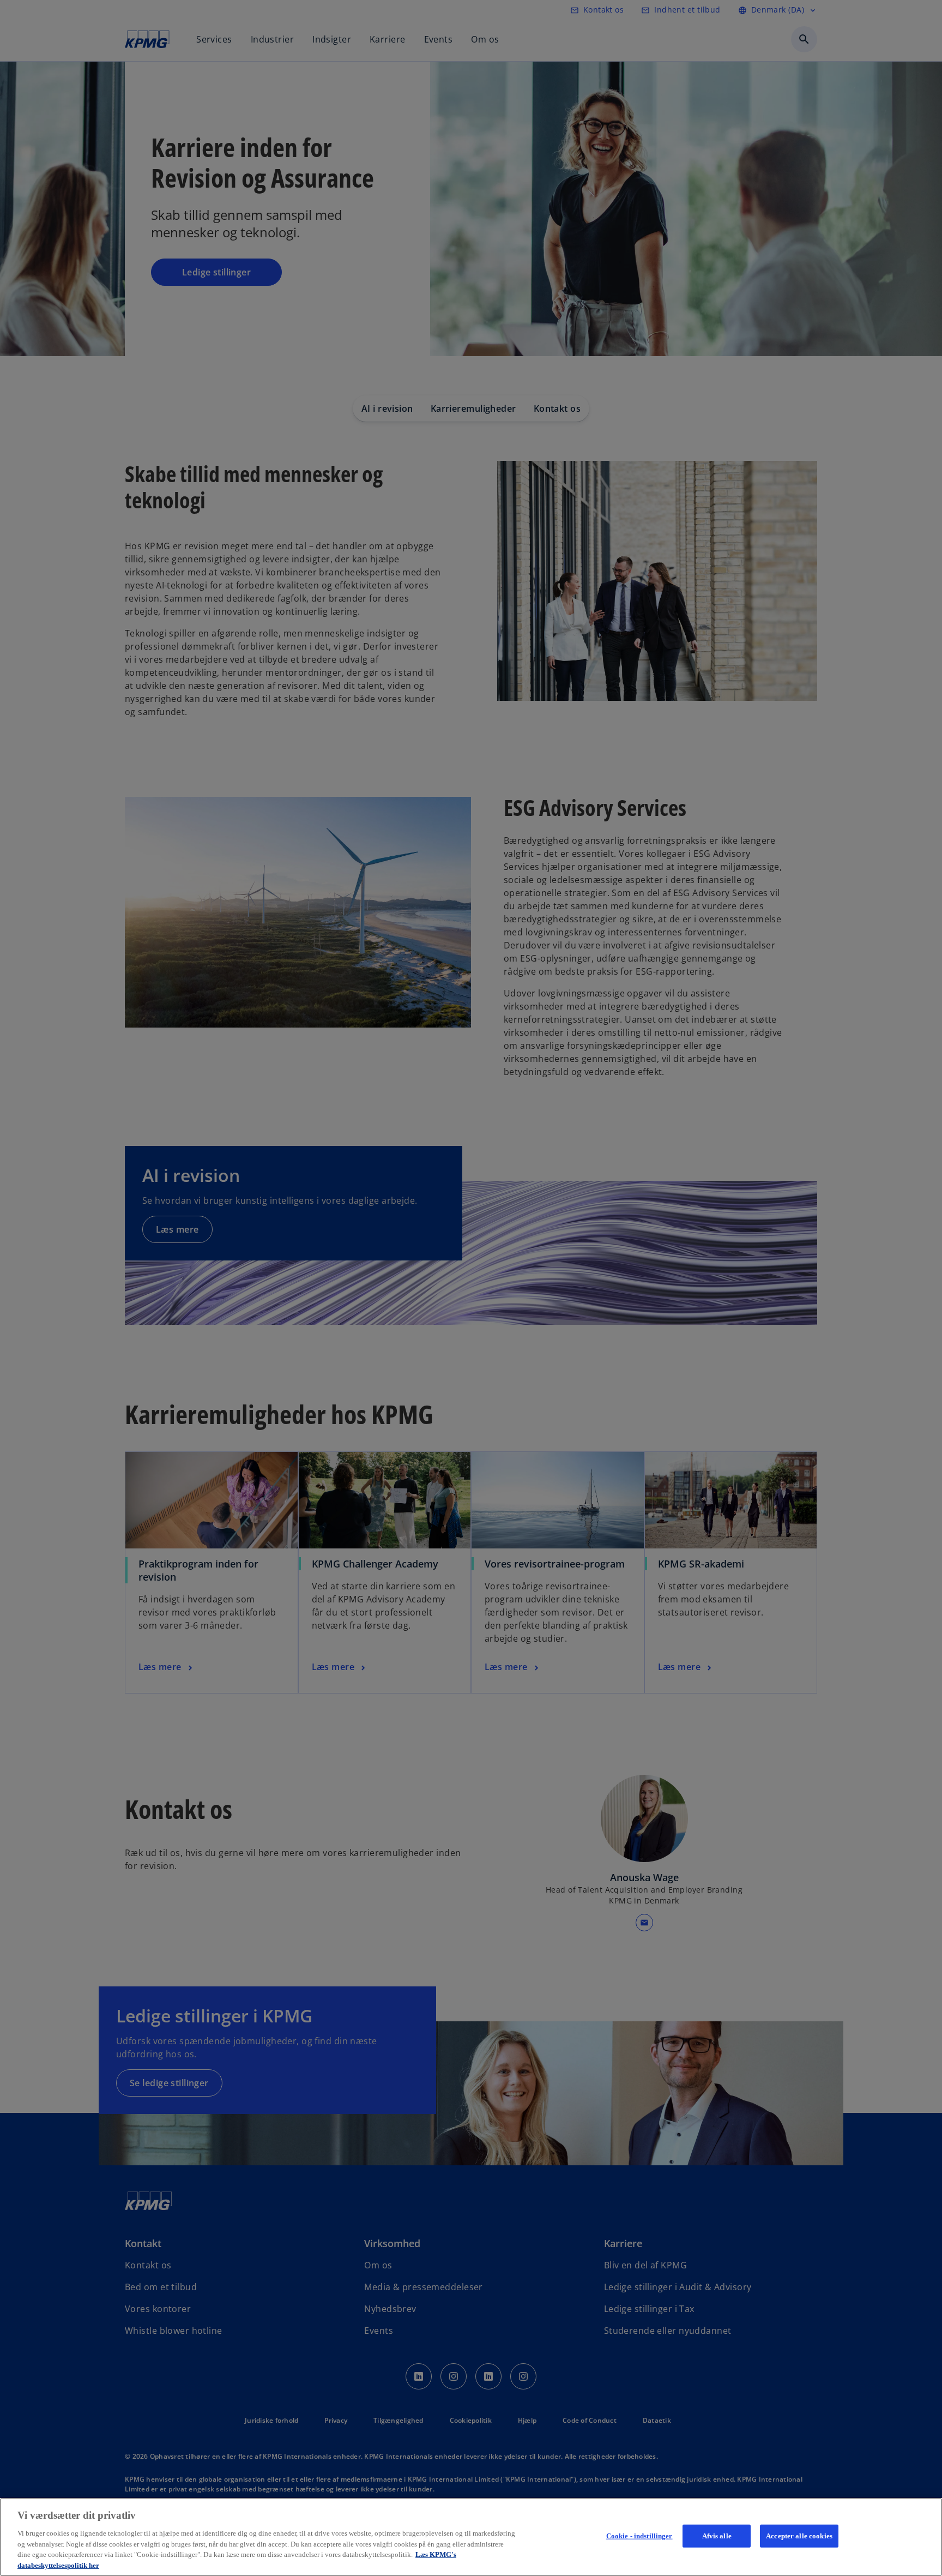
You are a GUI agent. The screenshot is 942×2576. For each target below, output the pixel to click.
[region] (471, 2537)
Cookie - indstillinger (639, 2536)
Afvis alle (717, 2536)
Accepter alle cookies (799, 2536)
